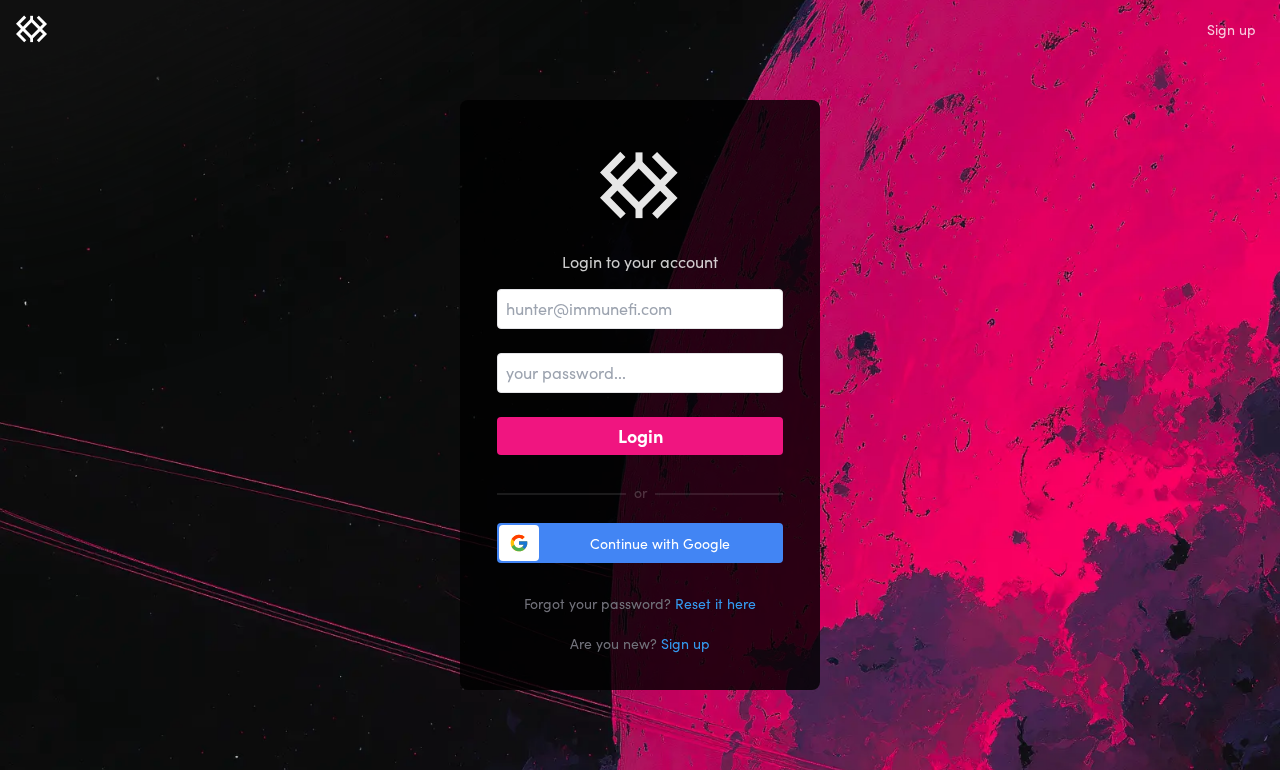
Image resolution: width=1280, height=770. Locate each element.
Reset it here (715, 603)
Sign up (1231, 29)
